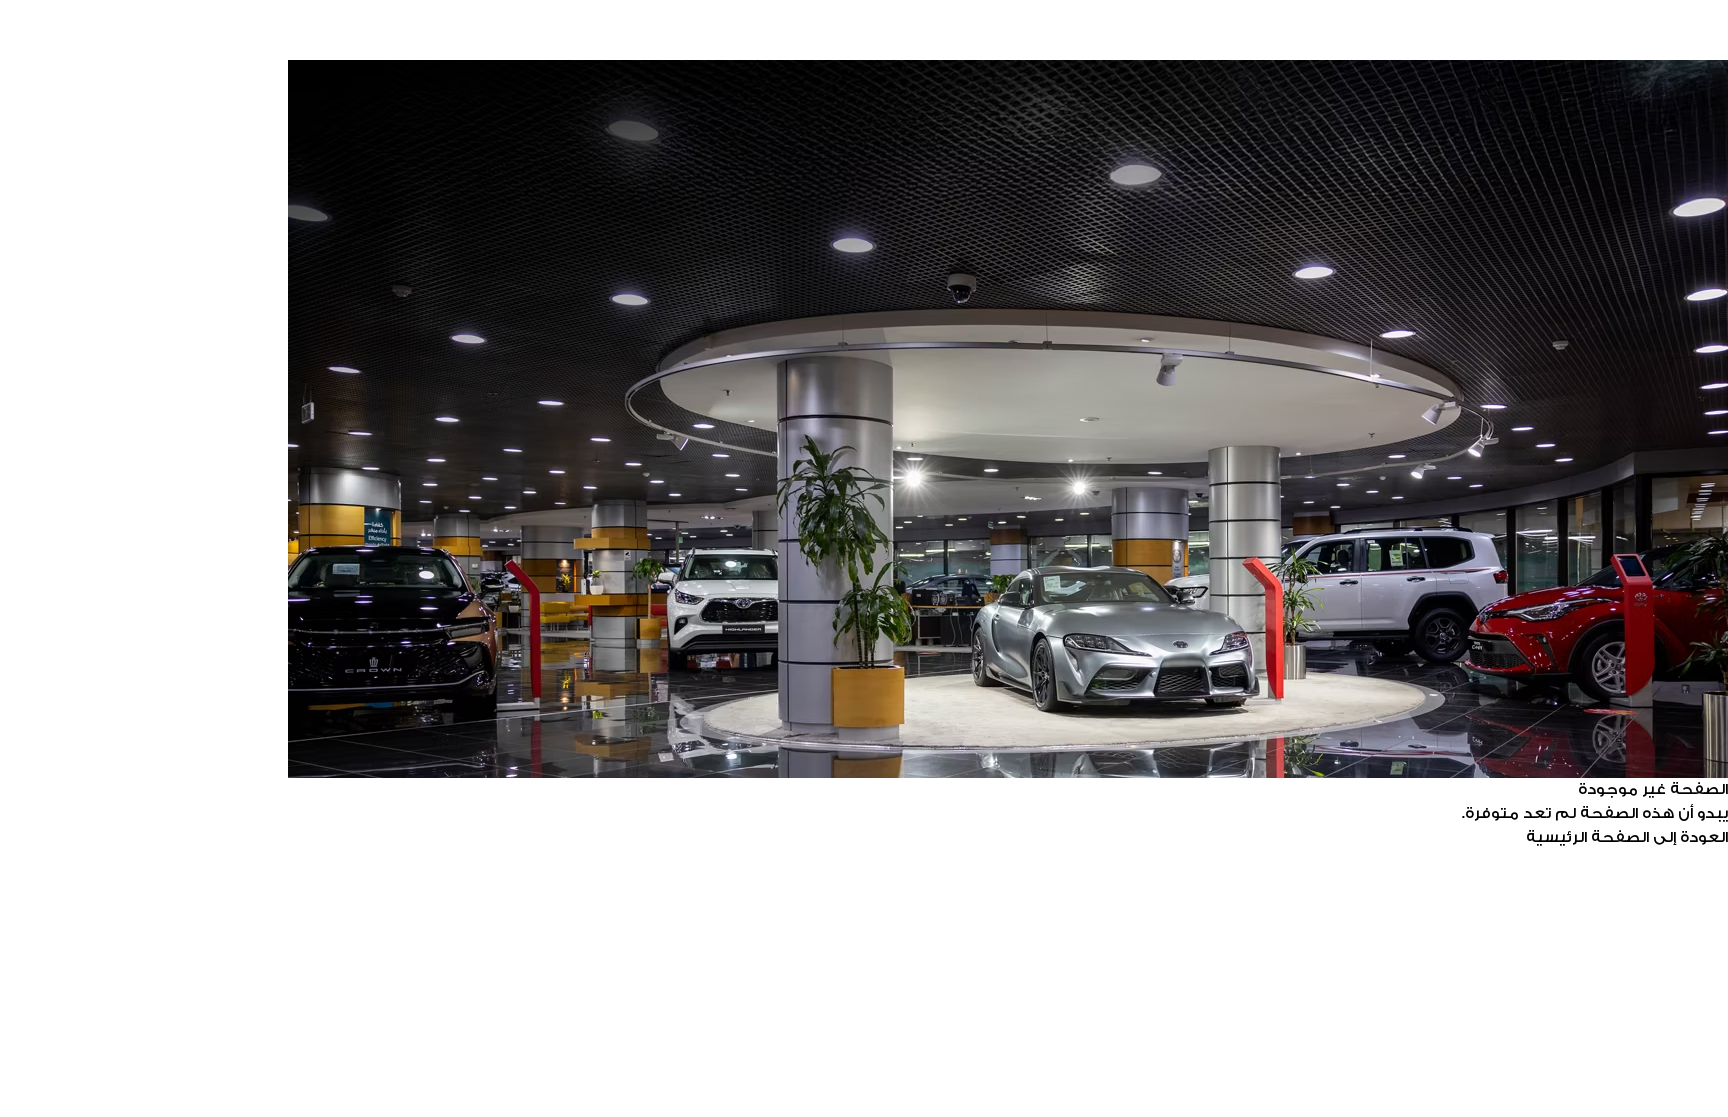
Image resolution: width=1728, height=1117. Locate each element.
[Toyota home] (864, 16)
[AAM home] (864, 46)
